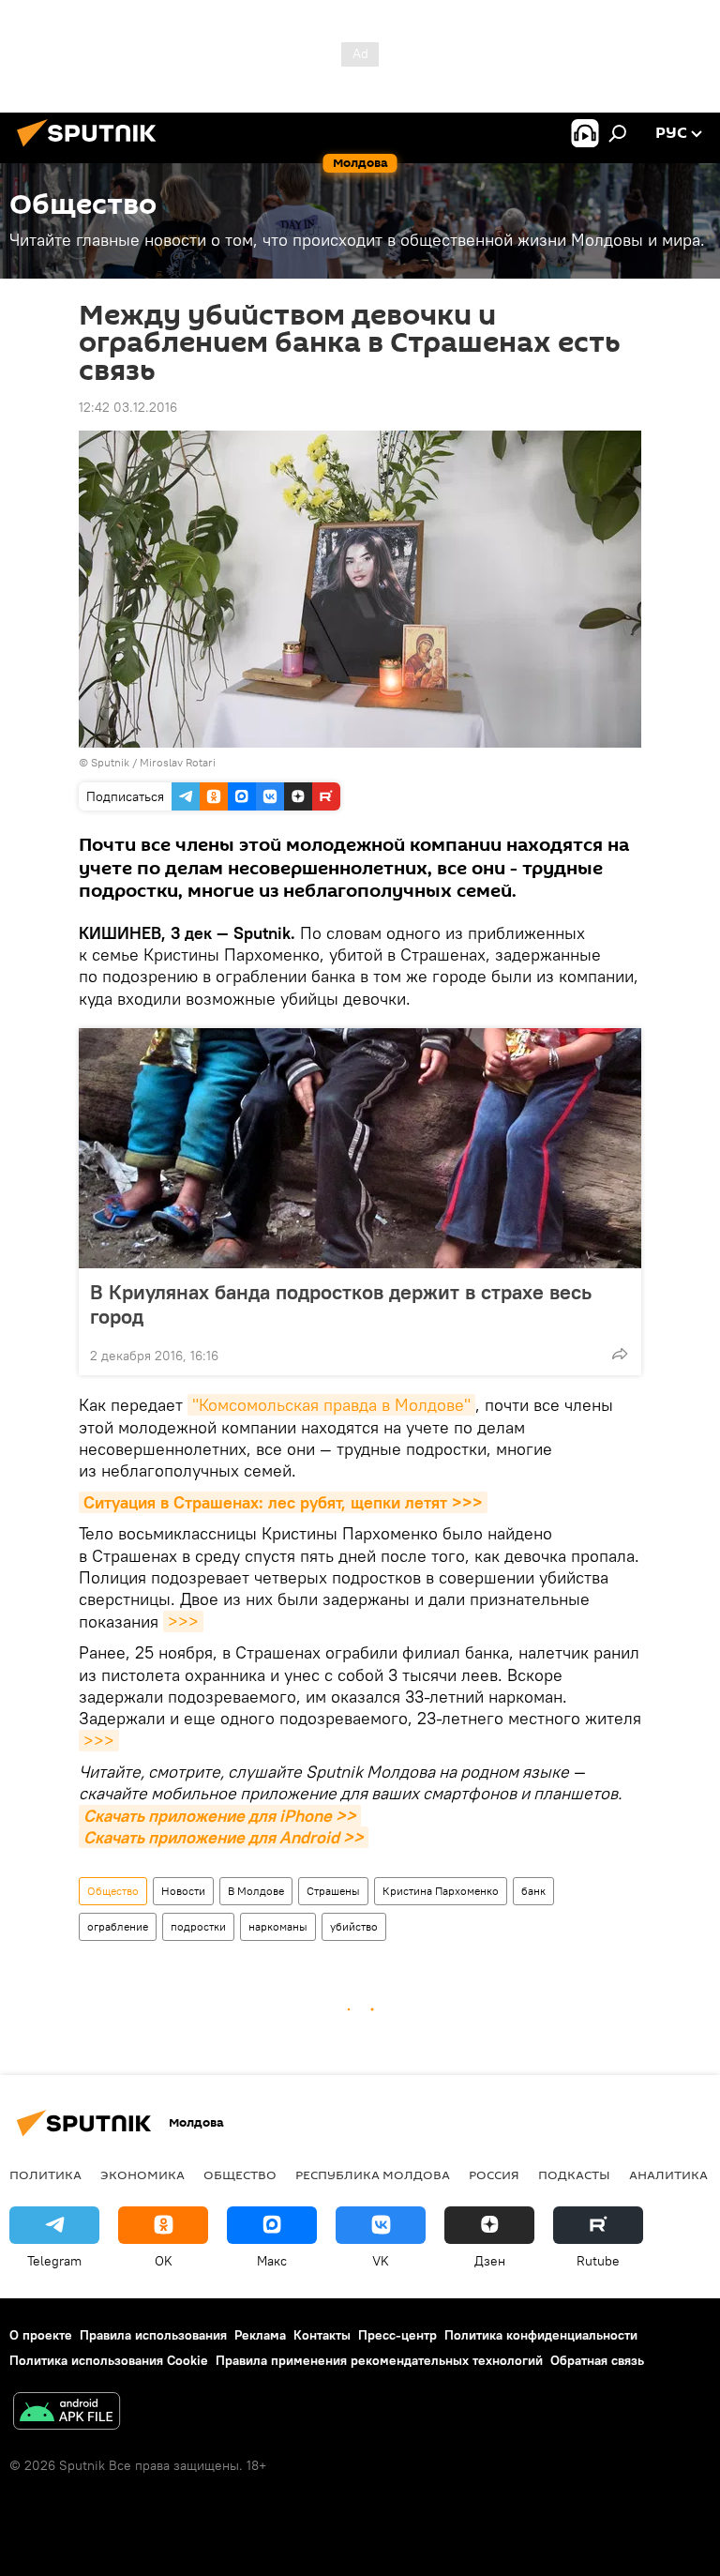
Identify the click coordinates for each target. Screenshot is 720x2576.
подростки (198, 1926)
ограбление (118, 1926)
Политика (45, 2174)
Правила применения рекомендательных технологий (379, 2360)
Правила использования (153, 2335)
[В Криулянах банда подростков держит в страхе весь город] (360, 1148)
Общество (113, 1891)
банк (533, 1891)
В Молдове (256, 1891)
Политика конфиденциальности (541, 2335)
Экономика (142, 2174)
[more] (620, 1354)
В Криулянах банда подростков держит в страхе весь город (341, 1304)
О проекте (41, 2335)
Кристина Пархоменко (441, 1891)
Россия (494, 2174)
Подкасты (574, 2174)
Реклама (260, 2335)
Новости (183, 1891)
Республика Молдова (373, 2174)
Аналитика (668, 2174)
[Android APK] (67, 2413)
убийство (354, 1926)
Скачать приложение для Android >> (224, 1837)
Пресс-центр (397, 2335)
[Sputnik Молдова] (92, 149)
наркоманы (278, 1926)
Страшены (333, 1891)
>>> (183, 1621)
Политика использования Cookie (109, 2360)
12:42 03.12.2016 (128, 407)
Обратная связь (597, 2360)
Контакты (322, 2335)
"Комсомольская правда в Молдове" (331, 1405)
